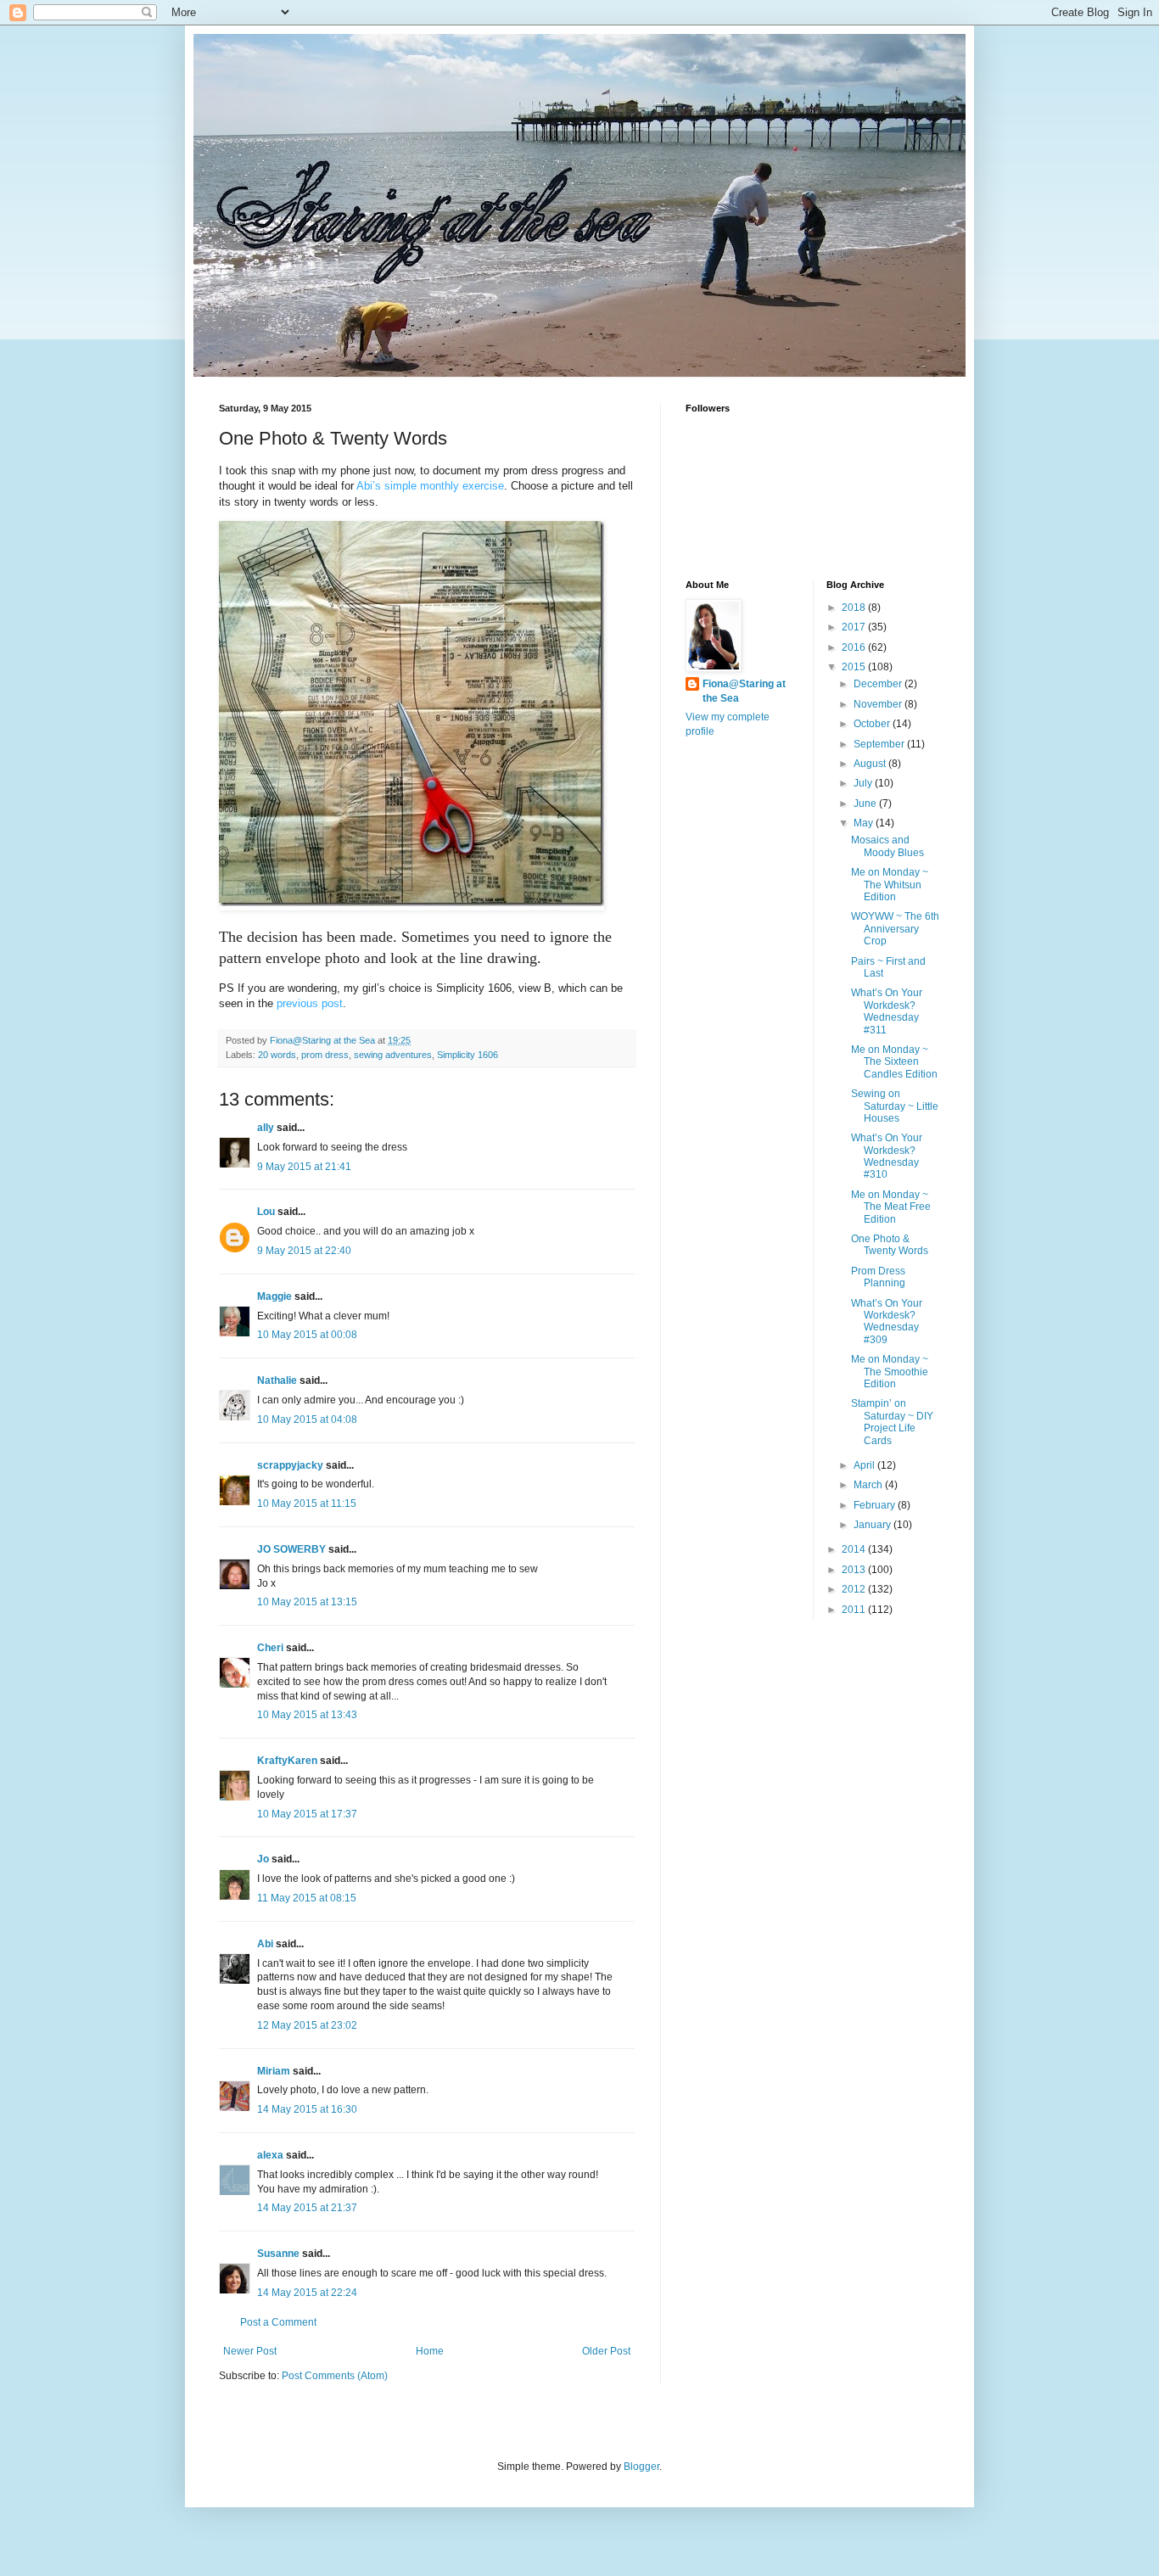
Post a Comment (278, 2322)
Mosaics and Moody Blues (887, 846)
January (873, 1525)
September (880, 744)
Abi (265, 1944)
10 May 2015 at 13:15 (307, 1602)
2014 (855, 1549)
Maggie (274, 1296)
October (873, 724)
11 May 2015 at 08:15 (307, 1898)
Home (430, 2351)
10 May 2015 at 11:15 (307, 1504)
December (879, 684)
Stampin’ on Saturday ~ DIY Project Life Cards (892, 1422)
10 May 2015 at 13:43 (307, 1715)
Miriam (274, 2071)
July (864, 783)
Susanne (278, 2254)
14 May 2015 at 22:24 (307, 2293)
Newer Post (250, 2351)
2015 (855, 667)
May (865, 823)
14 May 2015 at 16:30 (307, 2109)
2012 (855, 1589)
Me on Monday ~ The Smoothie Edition (890, 1372)
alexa (270, 2155)
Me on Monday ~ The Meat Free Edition (891, 1207)
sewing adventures (393, 1055)
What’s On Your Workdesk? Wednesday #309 (887, 1322)
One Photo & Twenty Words (890, 1245)
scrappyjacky (290, 1465)
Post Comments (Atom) (335, 2376)
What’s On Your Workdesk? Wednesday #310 (887, 1156)
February (876, 1505)
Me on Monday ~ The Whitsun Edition (890, 885)
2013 (855, 1570)
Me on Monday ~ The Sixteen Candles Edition (894, 1062)
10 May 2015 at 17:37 (307, 1814)
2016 (855, 647)
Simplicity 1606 (468, 1055)
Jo (263, 1859)
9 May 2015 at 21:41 (304, 1167)
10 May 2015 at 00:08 (307, 1335)
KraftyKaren (287, 1761)
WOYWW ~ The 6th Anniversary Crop (895, 929)
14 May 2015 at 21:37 (307, 2208)
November (879, 704)
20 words (277, 1055)
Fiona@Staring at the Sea (744, 691)
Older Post (606, 2351)
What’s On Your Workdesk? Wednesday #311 (887, 1011)
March (869, 1485)
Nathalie (277, 1380)
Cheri (270, 1648)
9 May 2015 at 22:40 (304, 1251)
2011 (855, 1610)
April (865, 1465)
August (871, 764)
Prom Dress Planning (878, 1277)
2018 (855, 608)
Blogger (641, 2467)
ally (266, 1128)
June (866, 804)
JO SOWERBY (291, 1549)
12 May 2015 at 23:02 (307, 2025)
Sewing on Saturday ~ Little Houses (895, 1106)
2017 (855, 627)
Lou (266, 1212)
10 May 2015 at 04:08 (307, 1420)
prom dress (325, 1055)
